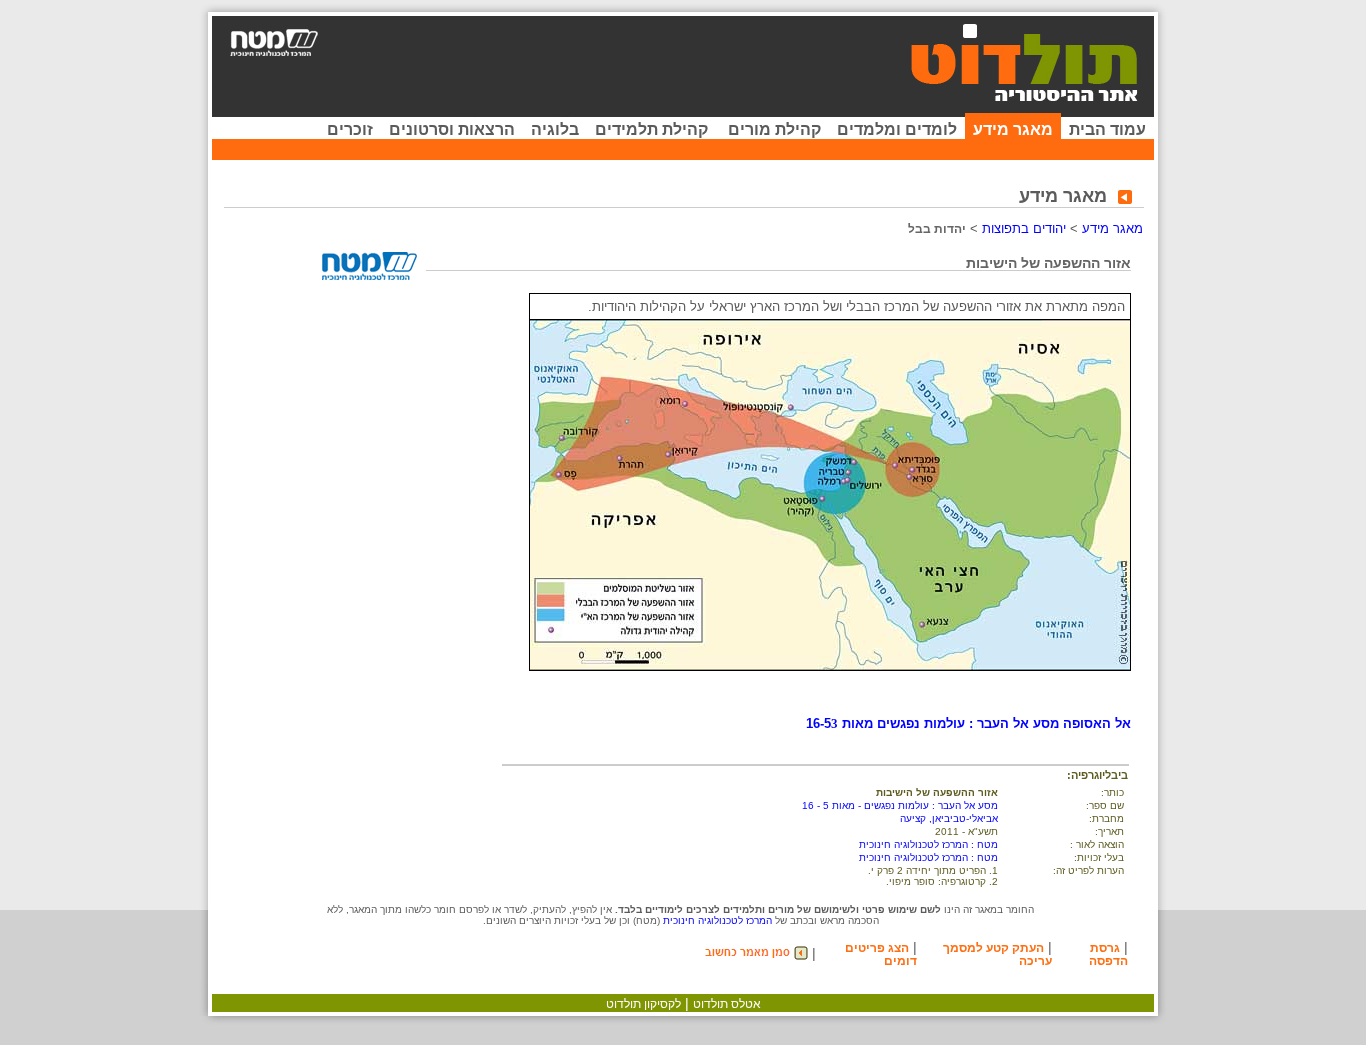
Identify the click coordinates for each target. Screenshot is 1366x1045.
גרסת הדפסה (1108, 954)
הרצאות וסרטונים (452, 129)
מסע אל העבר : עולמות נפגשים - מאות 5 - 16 (900, 805)
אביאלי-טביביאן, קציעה (949, 818)
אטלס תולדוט (727, 1004)
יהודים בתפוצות (1024, 228)
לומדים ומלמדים (897, 129)
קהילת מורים (774, 129)
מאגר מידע (1013, 129)
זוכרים (350, 129)
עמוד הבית (1107, 129)
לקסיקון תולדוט (643, 1004)
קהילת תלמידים (651, 129)
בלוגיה (555, 129)
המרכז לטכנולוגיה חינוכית (717, 920)
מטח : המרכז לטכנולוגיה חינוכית (928, 844)
